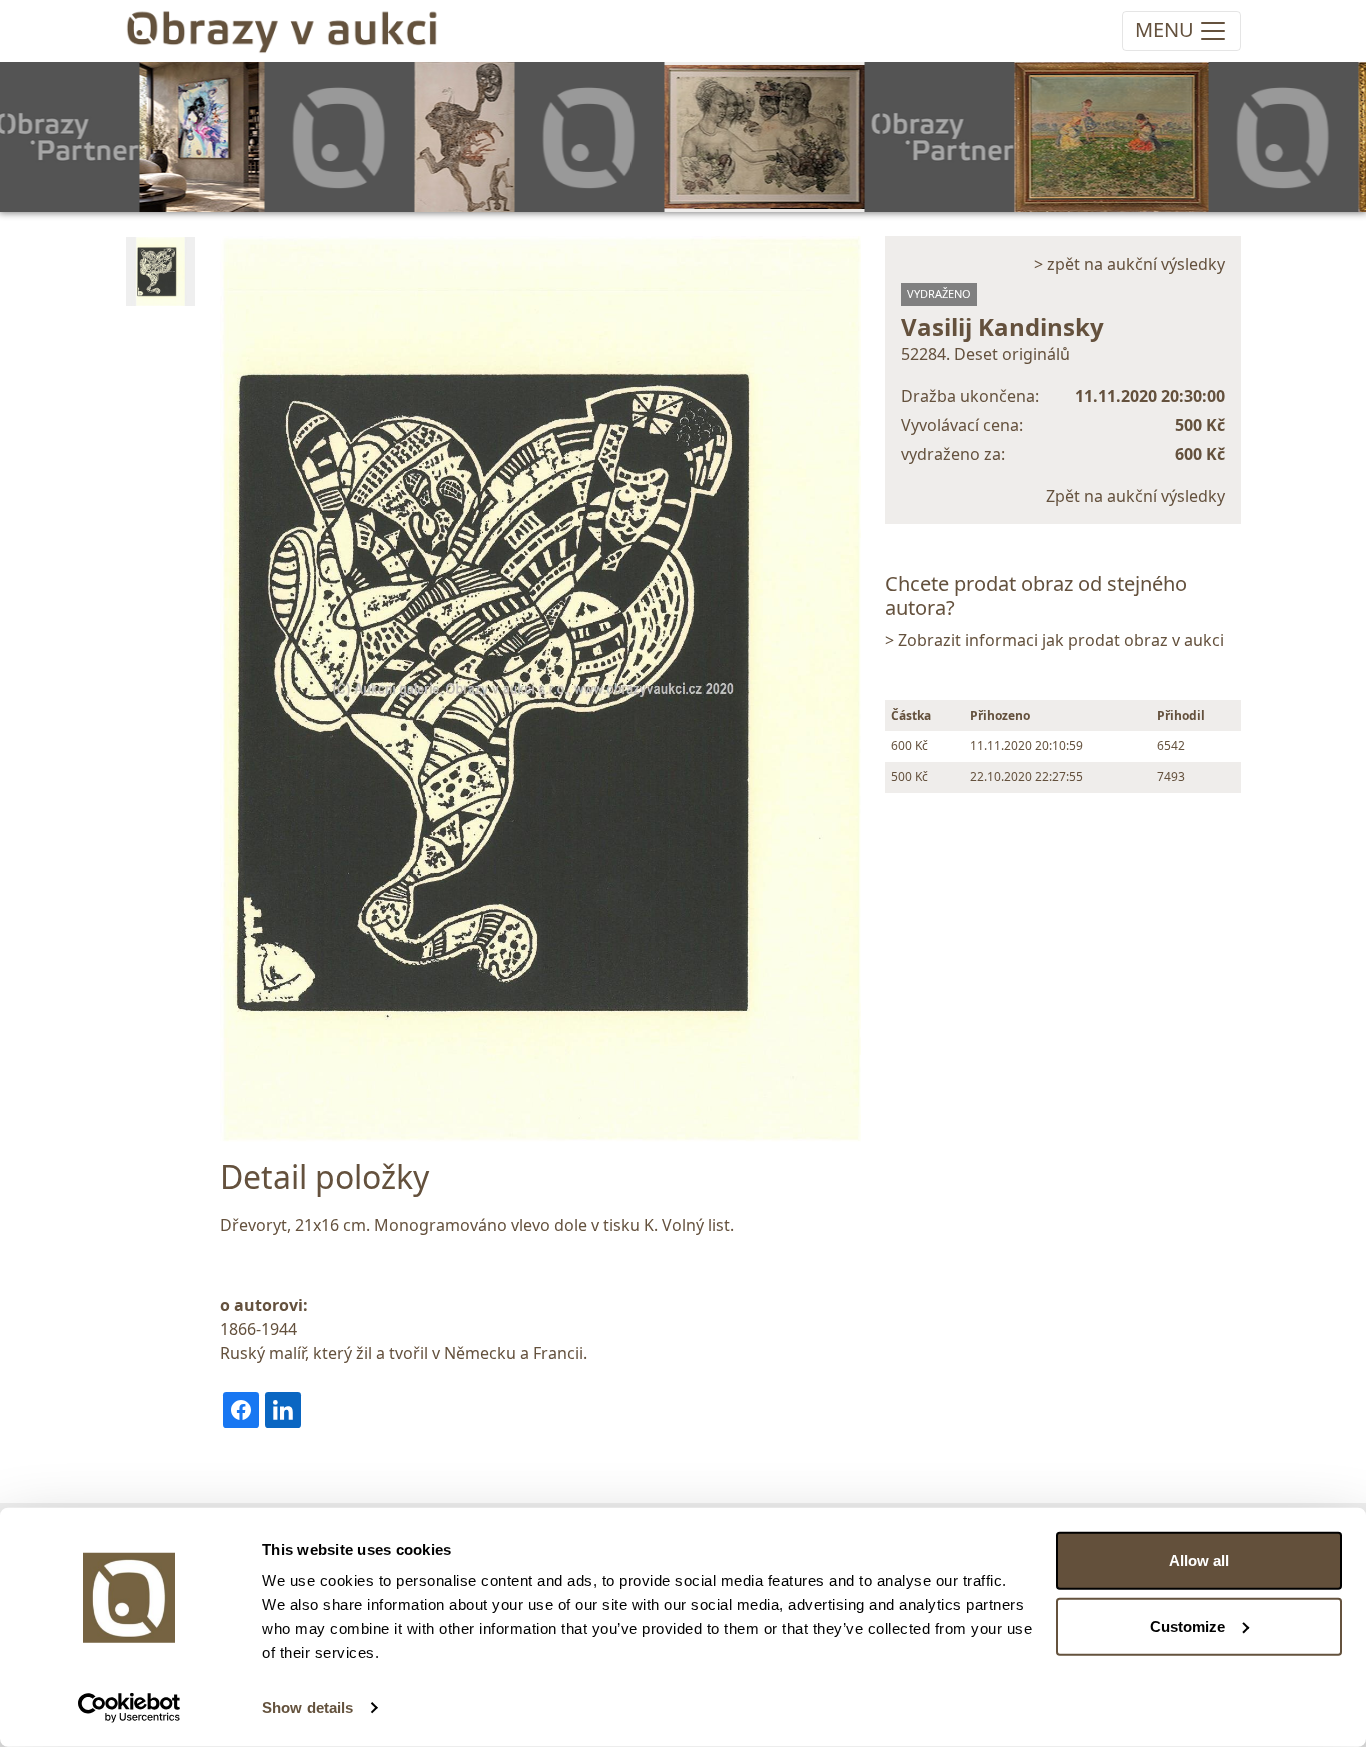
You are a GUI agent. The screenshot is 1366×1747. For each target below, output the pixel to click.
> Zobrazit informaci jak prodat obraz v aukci (1054, 640)
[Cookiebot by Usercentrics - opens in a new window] (129, 1708)
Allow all (1199, 1560)
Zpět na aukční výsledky (1135, 496)
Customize (1187, 1625)
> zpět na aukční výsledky (1129, 264)
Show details (307, 1707)
